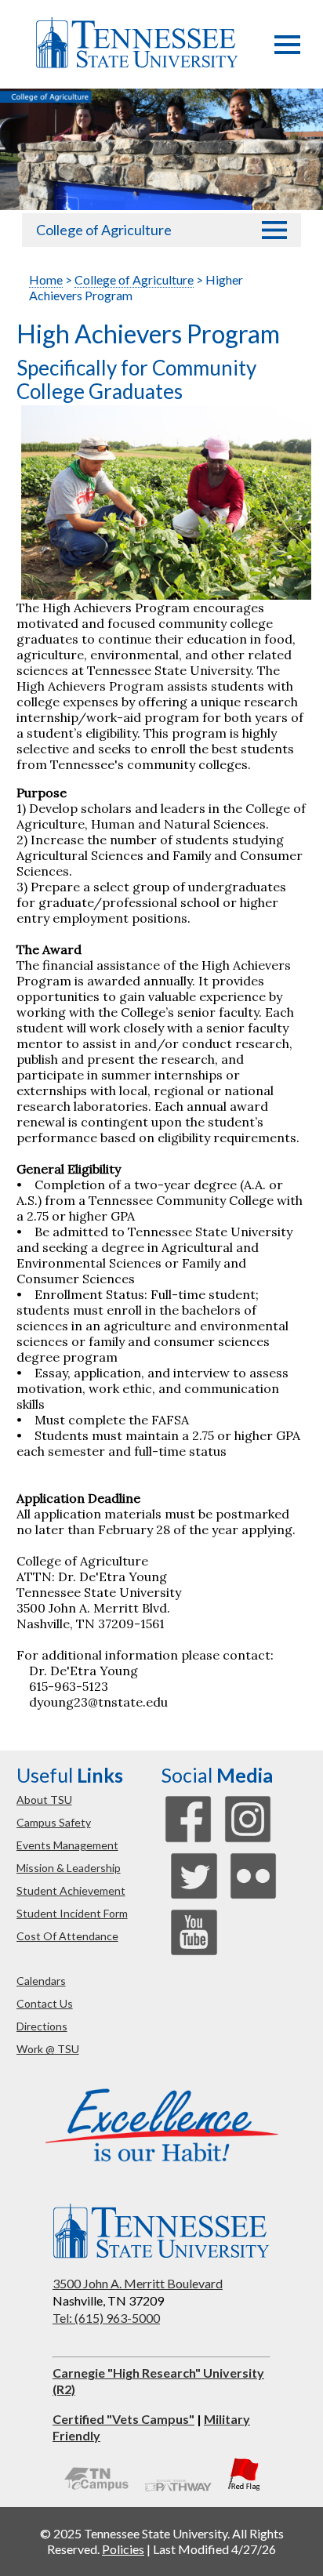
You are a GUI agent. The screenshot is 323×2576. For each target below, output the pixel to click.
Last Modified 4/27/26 (214, 2549)
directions (42, 2026)
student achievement (71, 1890)
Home (46, 279)
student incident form (72, 1913)
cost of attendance (67, 1936)
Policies (123, 2549)
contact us (45, 2003)
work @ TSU (48, 2049)
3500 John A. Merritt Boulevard (138, 2283)
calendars (41, 1981)
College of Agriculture (104, 230)
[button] (287, 49)
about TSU (44, 1800)
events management (67, 1845)
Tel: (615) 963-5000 (106, 2318)
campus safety (54, 1822)
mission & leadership (69, 1868)
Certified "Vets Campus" (123, 2419)
